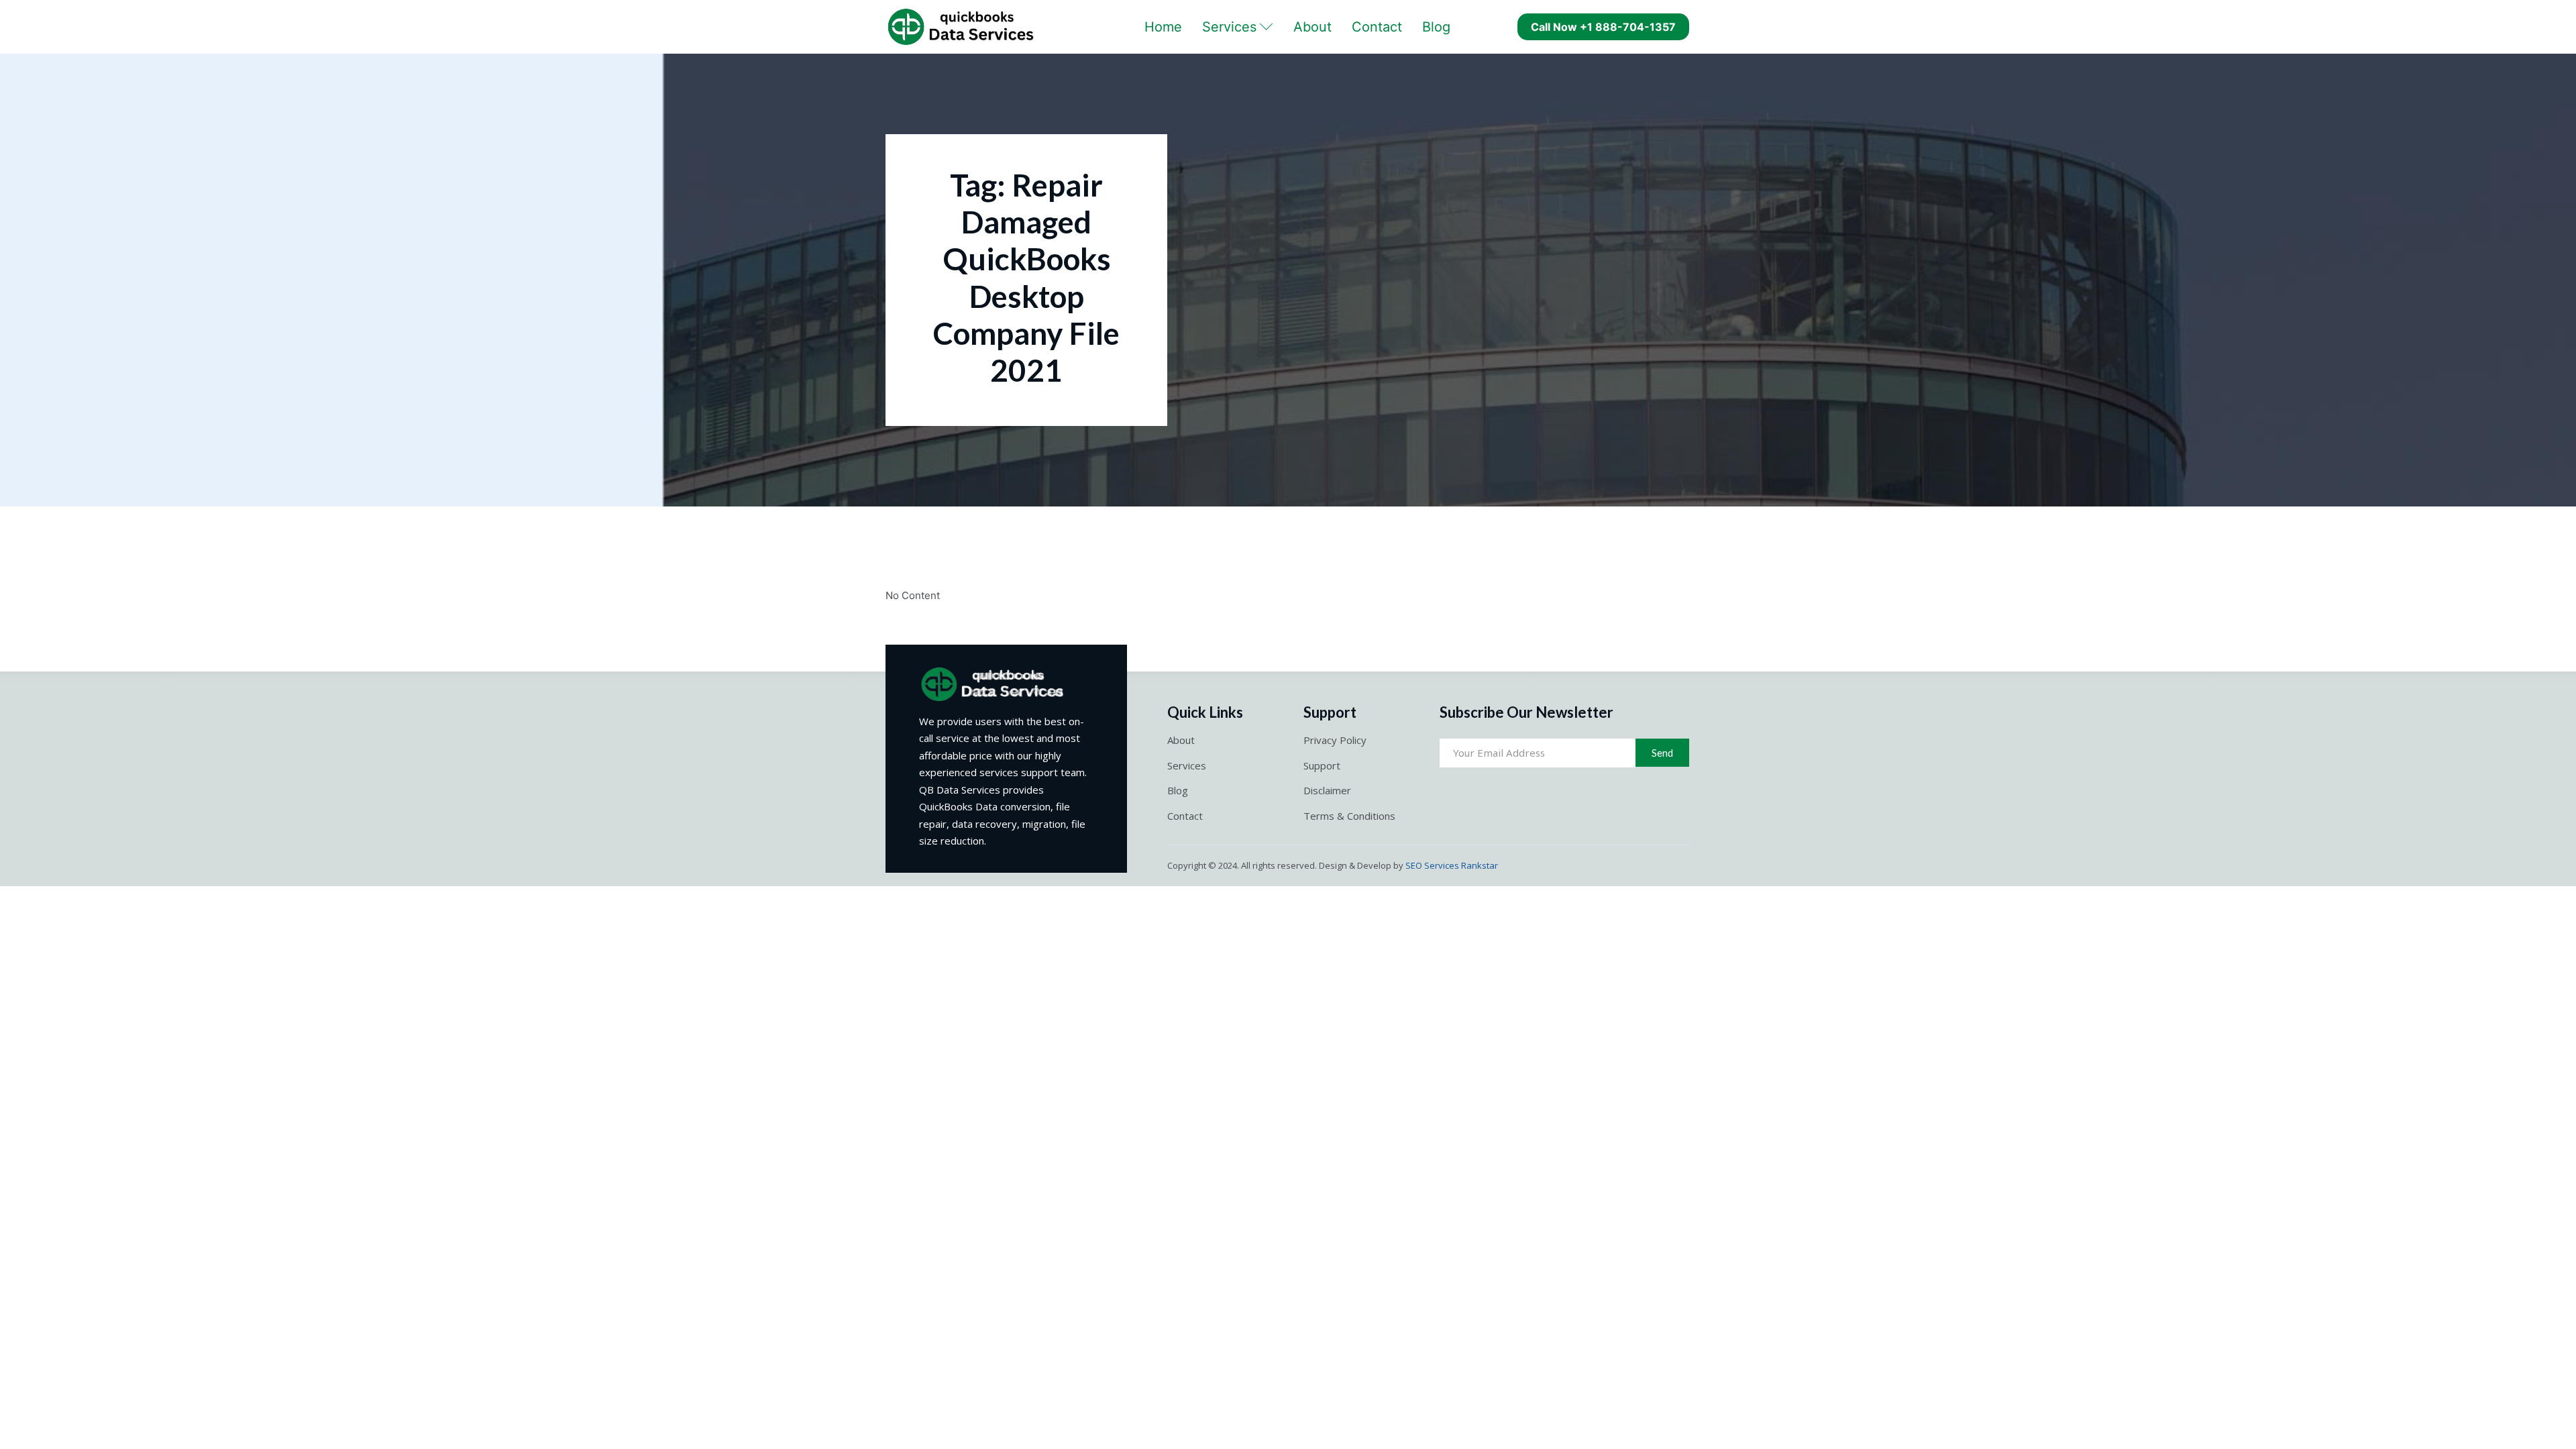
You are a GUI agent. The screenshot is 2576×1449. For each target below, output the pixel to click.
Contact (1377, 27)
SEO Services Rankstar (1452, 865)
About (1312, 27)
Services (1229, 27)
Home (1163, 27)
